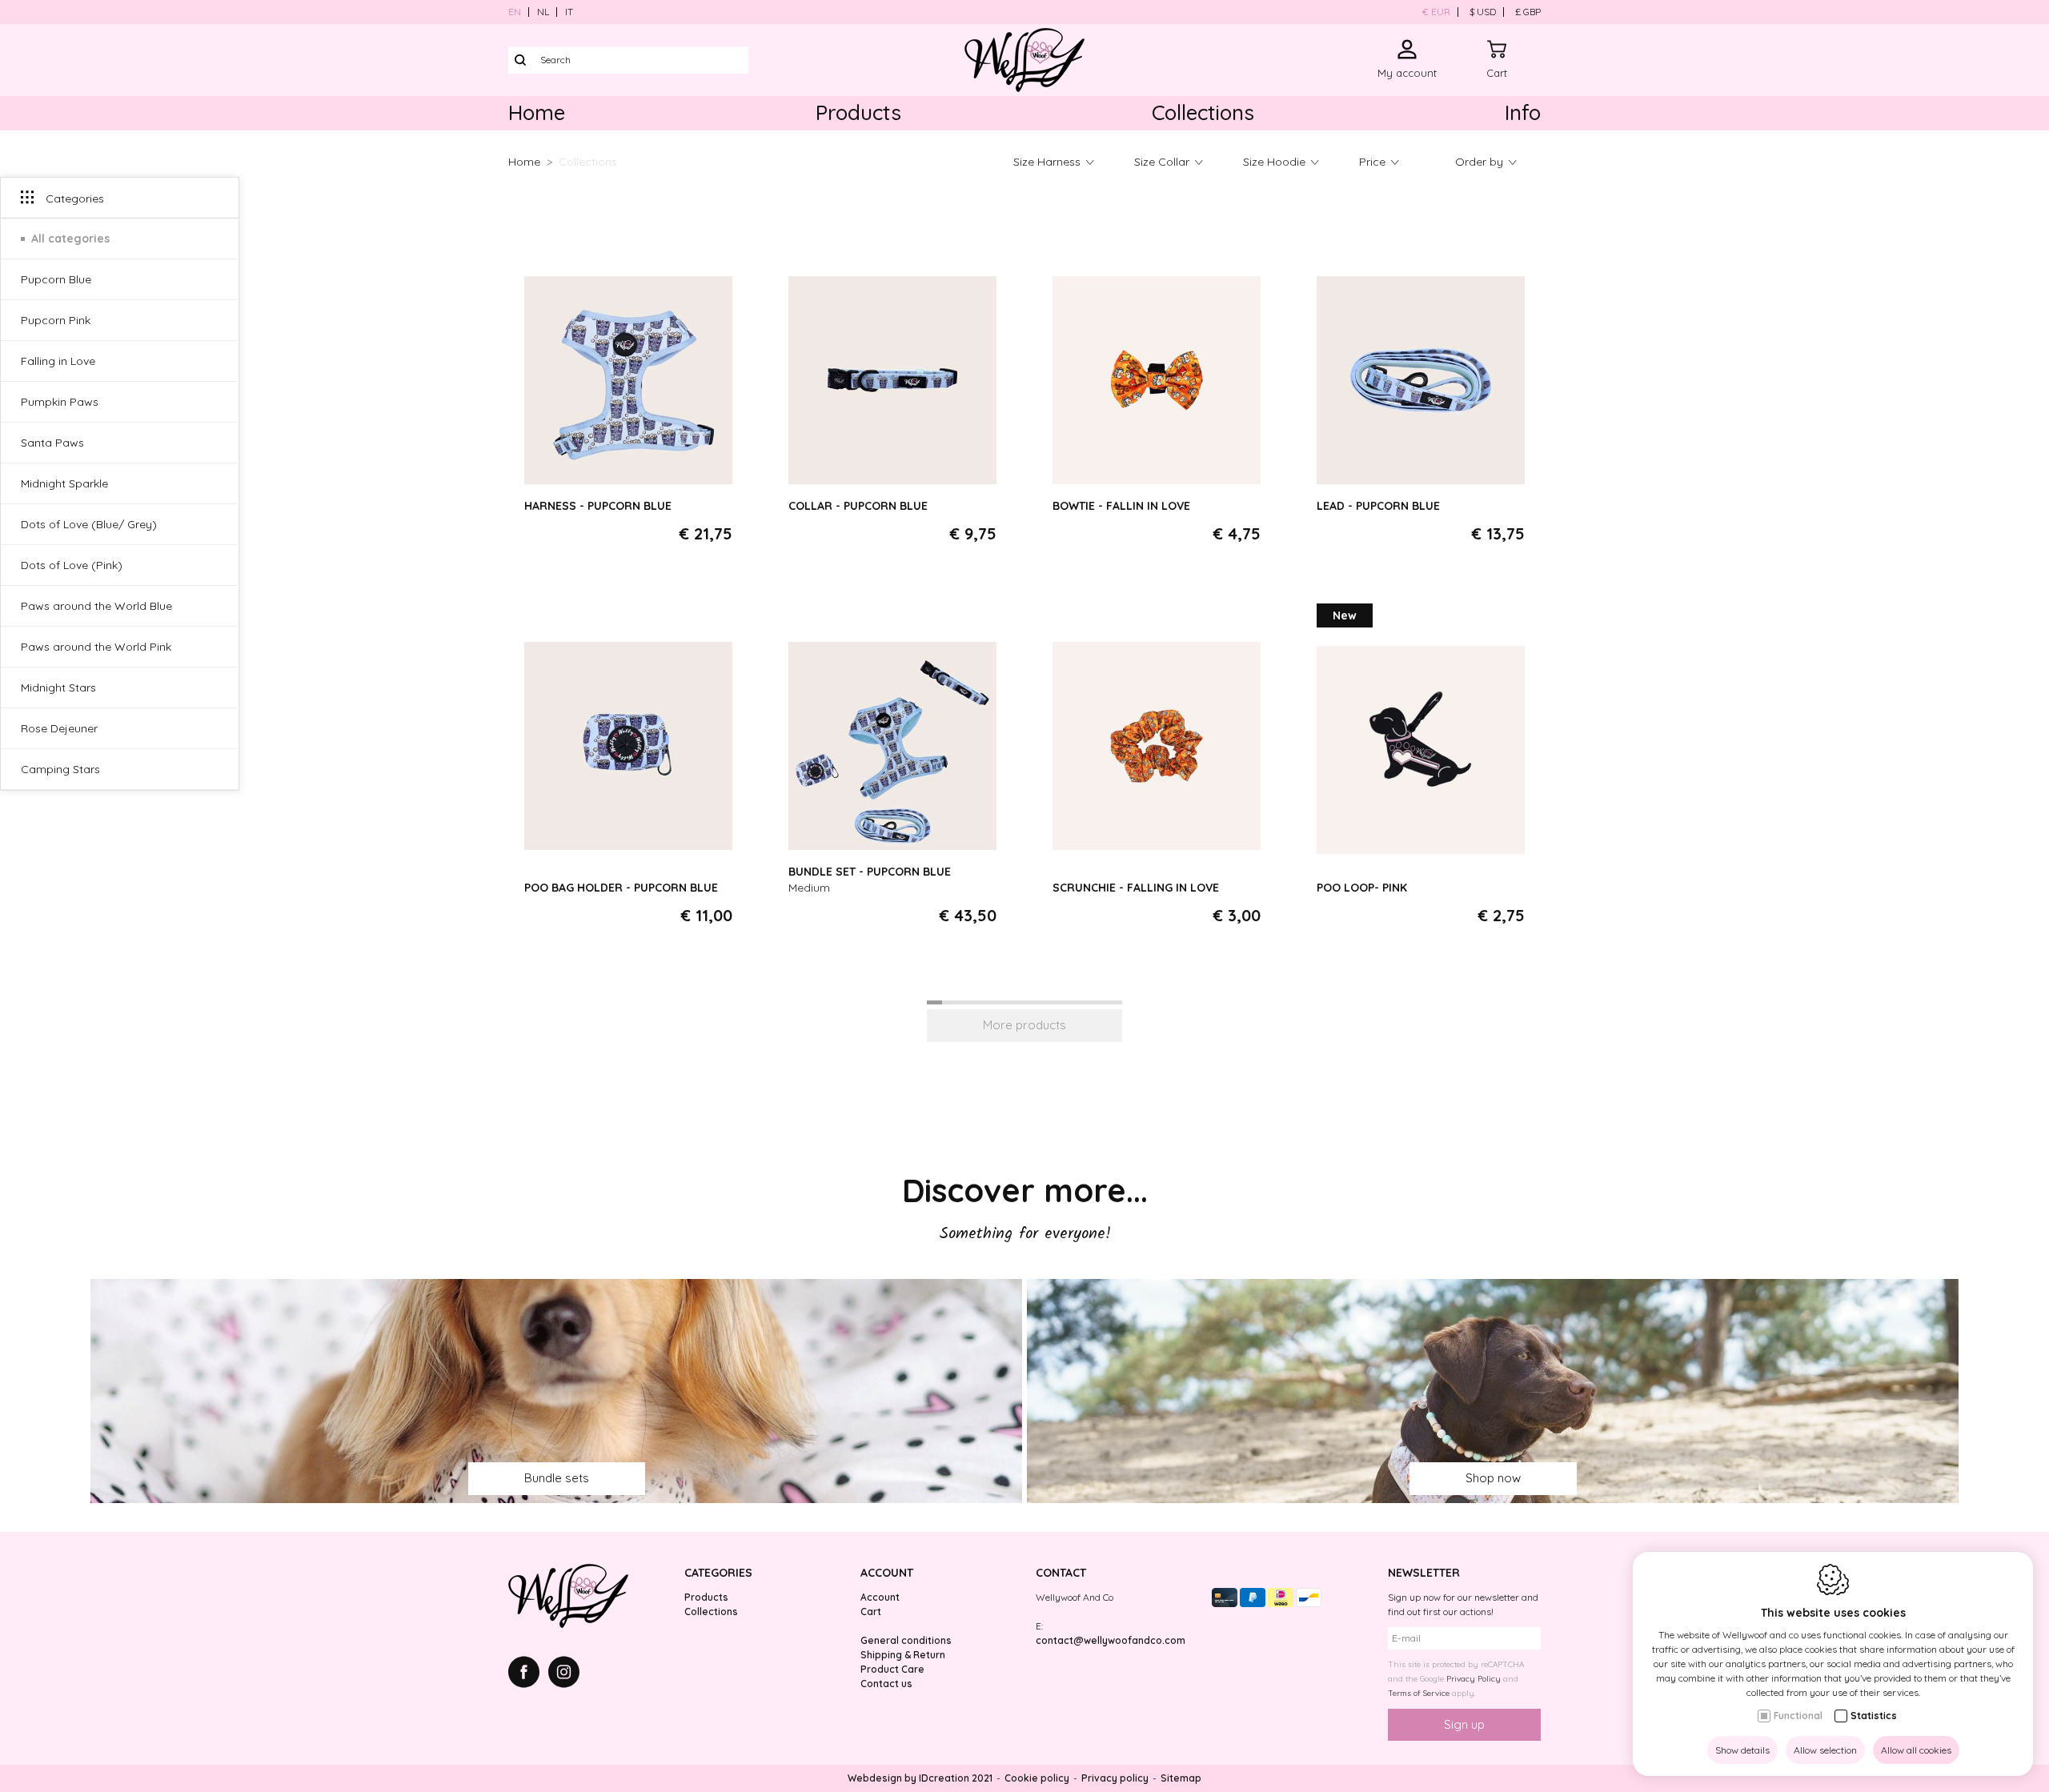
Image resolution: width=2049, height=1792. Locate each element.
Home (537, 112)
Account (887, 1573)
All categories (70, 239)
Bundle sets (557, 1478)
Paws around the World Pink (96, 647)
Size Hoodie (1274, 162)
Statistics (1874, 1716)
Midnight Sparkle (64, 484)
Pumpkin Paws (60, 403)
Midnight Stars (58, 688)
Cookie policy (1037, 1778)
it (569, 12)
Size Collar (1162, 162)
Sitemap (1181, 1778)
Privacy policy (1115, 1778)
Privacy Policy (1474, 1679)
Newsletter (1424, 1573)
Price (1372, 162)
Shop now (1493, 1478)
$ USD (1483, 12)
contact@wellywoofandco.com (1111, 1640)
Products (858, 112)
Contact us (886, 1684)
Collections (1203, 112)
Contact (1061, 1573)
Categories (718, 1573)
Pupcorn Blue (56, 280)
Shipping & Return (903, 1655)
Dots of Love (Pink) (72, 566)
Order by (1479, 162)
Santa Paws (52, 443)
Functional (1798, 1716)
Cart (871, 1612)
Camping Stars (60, 770)
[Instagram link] (564, 1674)
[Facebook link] (528, 1674)
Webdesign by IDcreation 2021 (920, 1778)
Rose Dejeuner (59, 729)
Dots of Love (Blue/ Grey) (89, 525)
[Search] (520, 60)
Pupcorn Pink (56, 321)
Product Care (892, 1669)
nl (543, 12)
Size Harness (1047, 162)
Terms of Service (1419, 1693)
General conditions (906, 1640)
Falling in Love (58, 362)
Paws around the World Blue (96, 607)
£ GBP (1528, 12)
